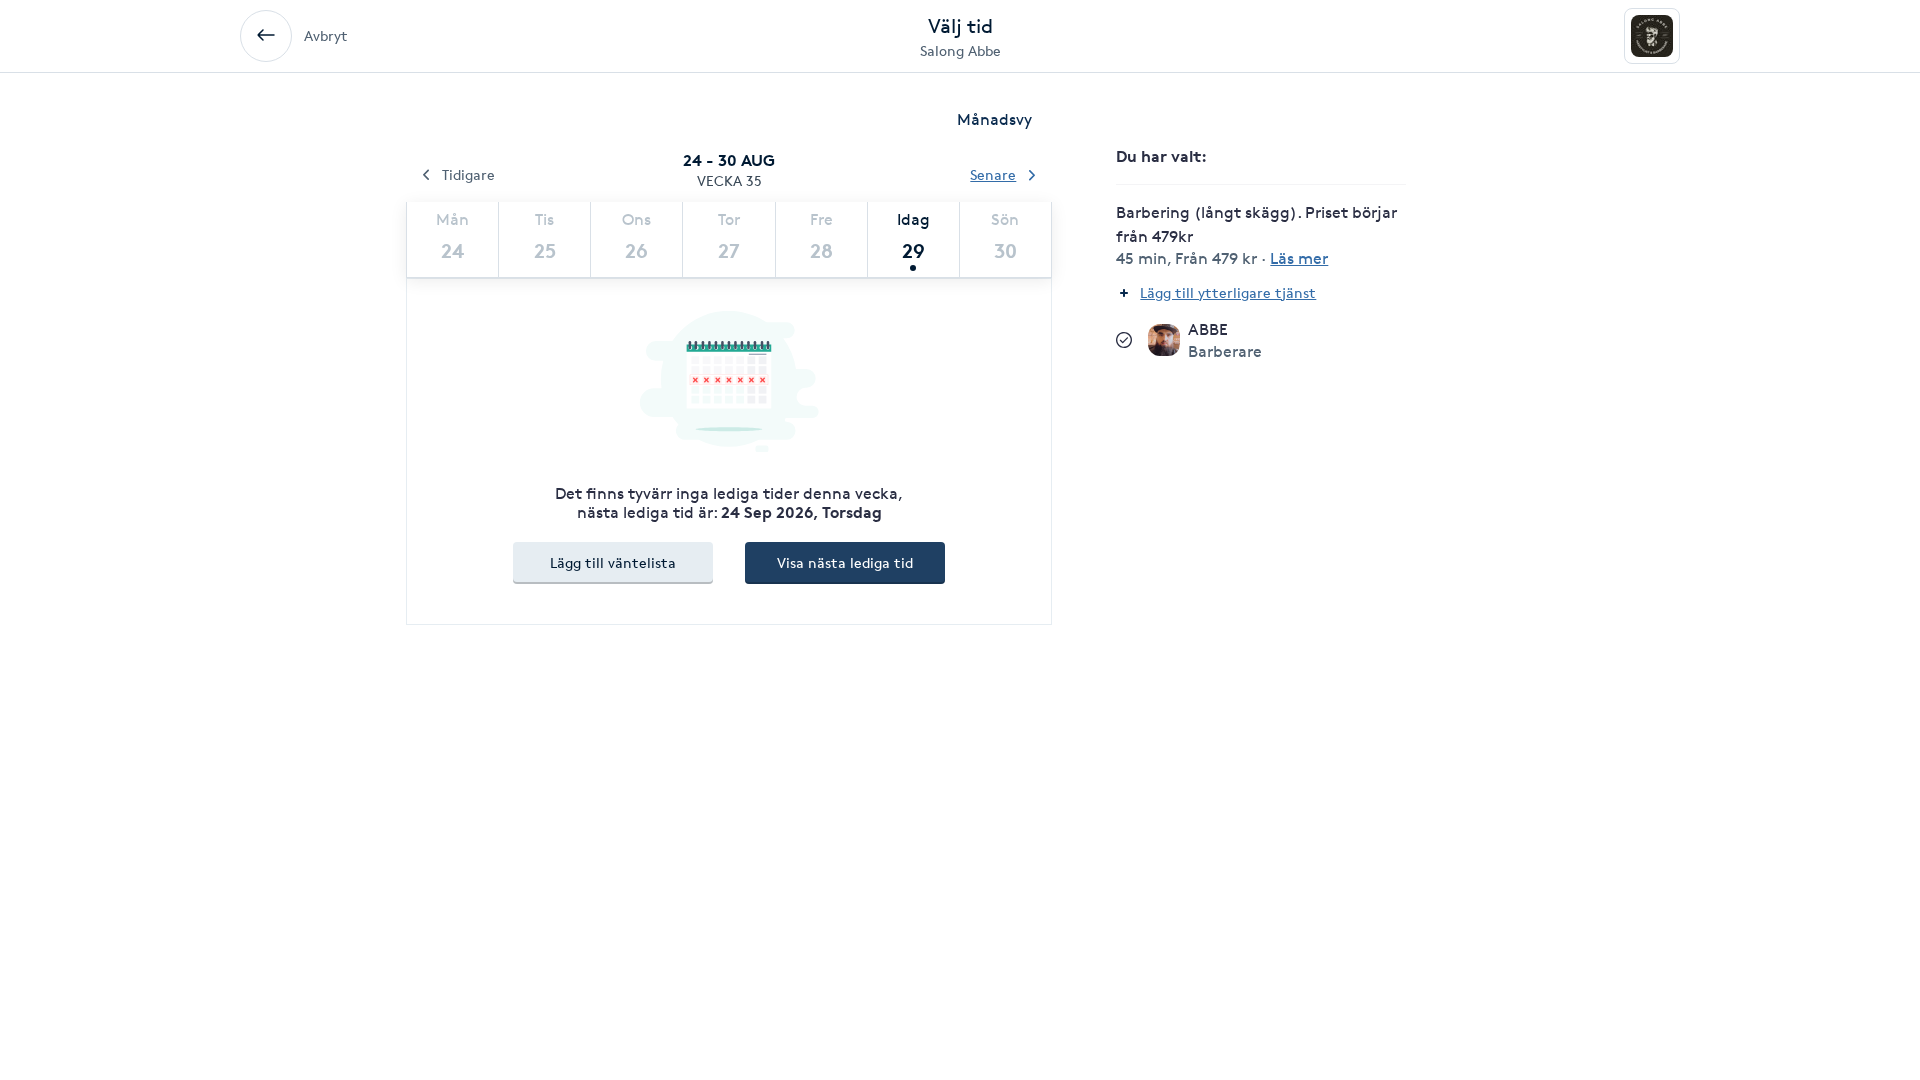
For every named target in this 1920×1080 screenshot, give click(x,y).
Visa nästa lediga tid (845, 562)
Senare (993, 174)
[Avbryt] (266, 36)
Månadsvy (994, 119)
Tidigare (468, 174)
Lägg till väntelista (613, 562)
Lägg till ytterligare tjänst (1228, 292)
